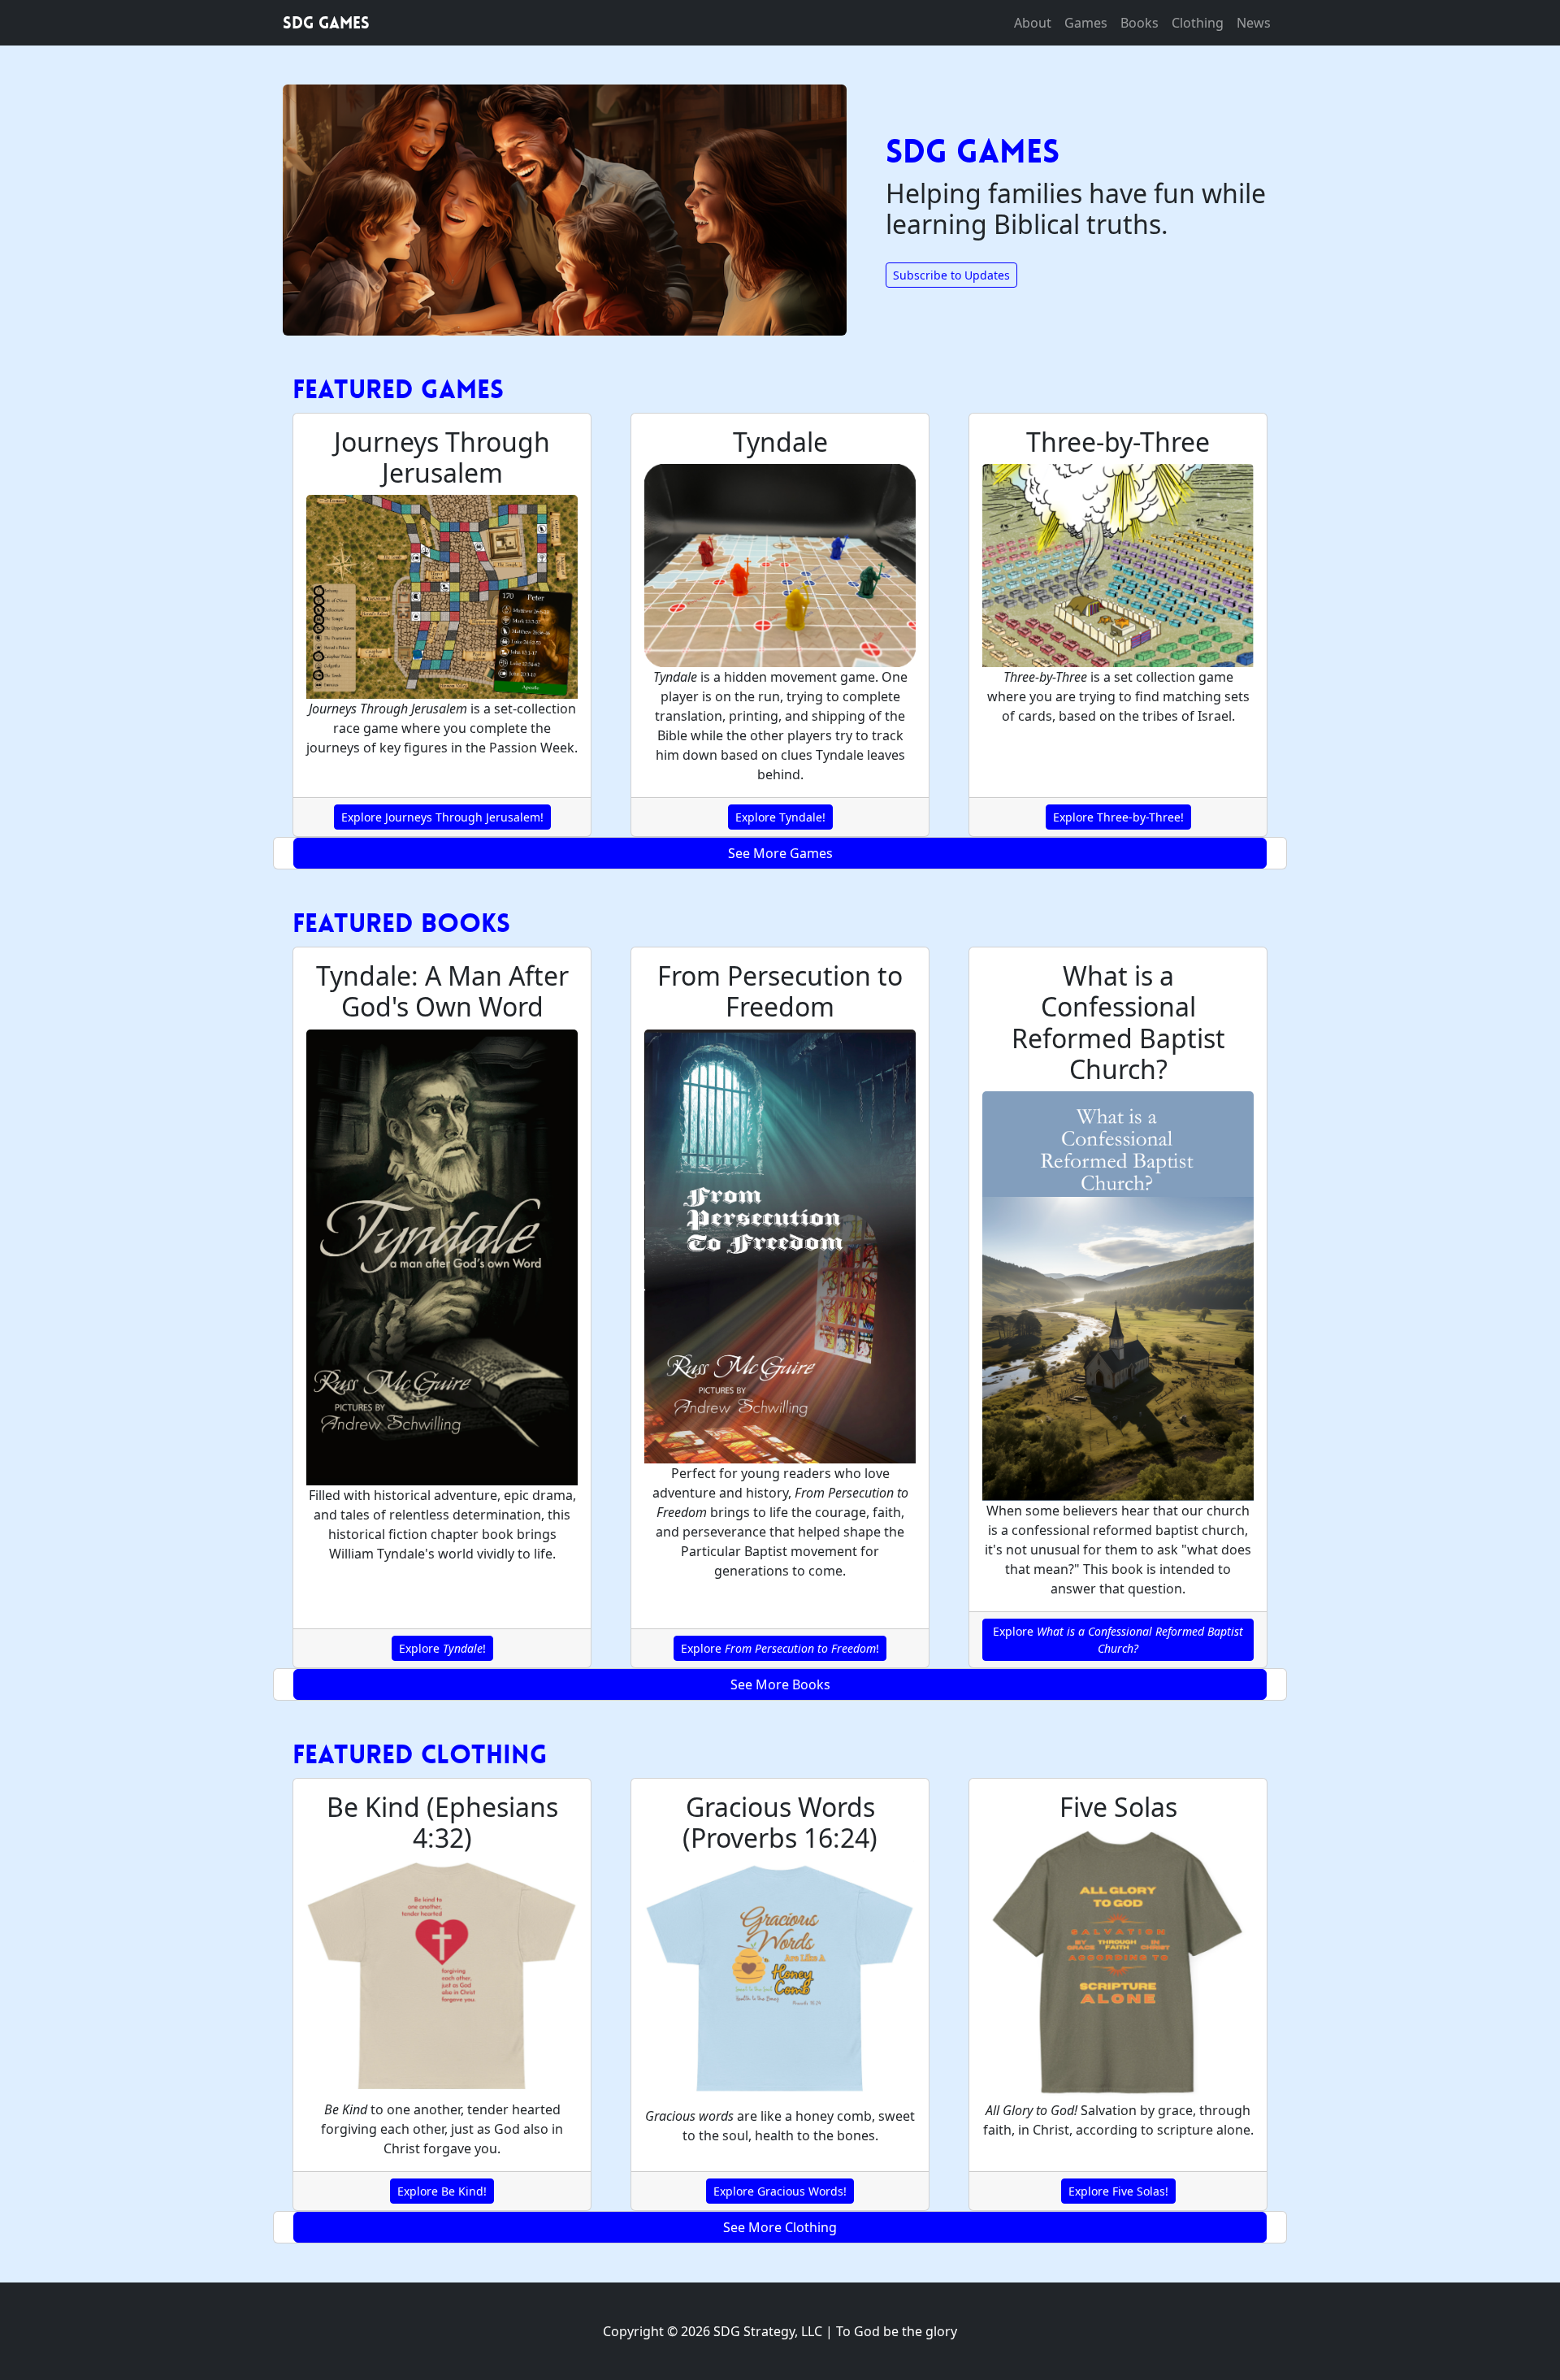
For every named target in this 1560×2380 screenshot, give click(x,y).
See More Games (780, 853)
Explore (1118, 1640)
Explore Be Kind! (442, 2191)
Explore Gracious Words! (780, 2191)
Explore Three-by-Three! (1118, 817)
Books (1140, 23)
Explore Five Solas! (1118, 2191)
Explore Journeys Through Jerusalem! (442, 817)
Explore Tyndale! (780, 817)
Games (1086, 23)
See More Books (780, 1684)
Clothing (1198, 23)
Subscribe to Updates (951, 275)
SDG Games (326, 23)
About (1033, 23)
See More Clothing (780, 2227)
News (1254, 23)
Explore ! (442, 1648)
